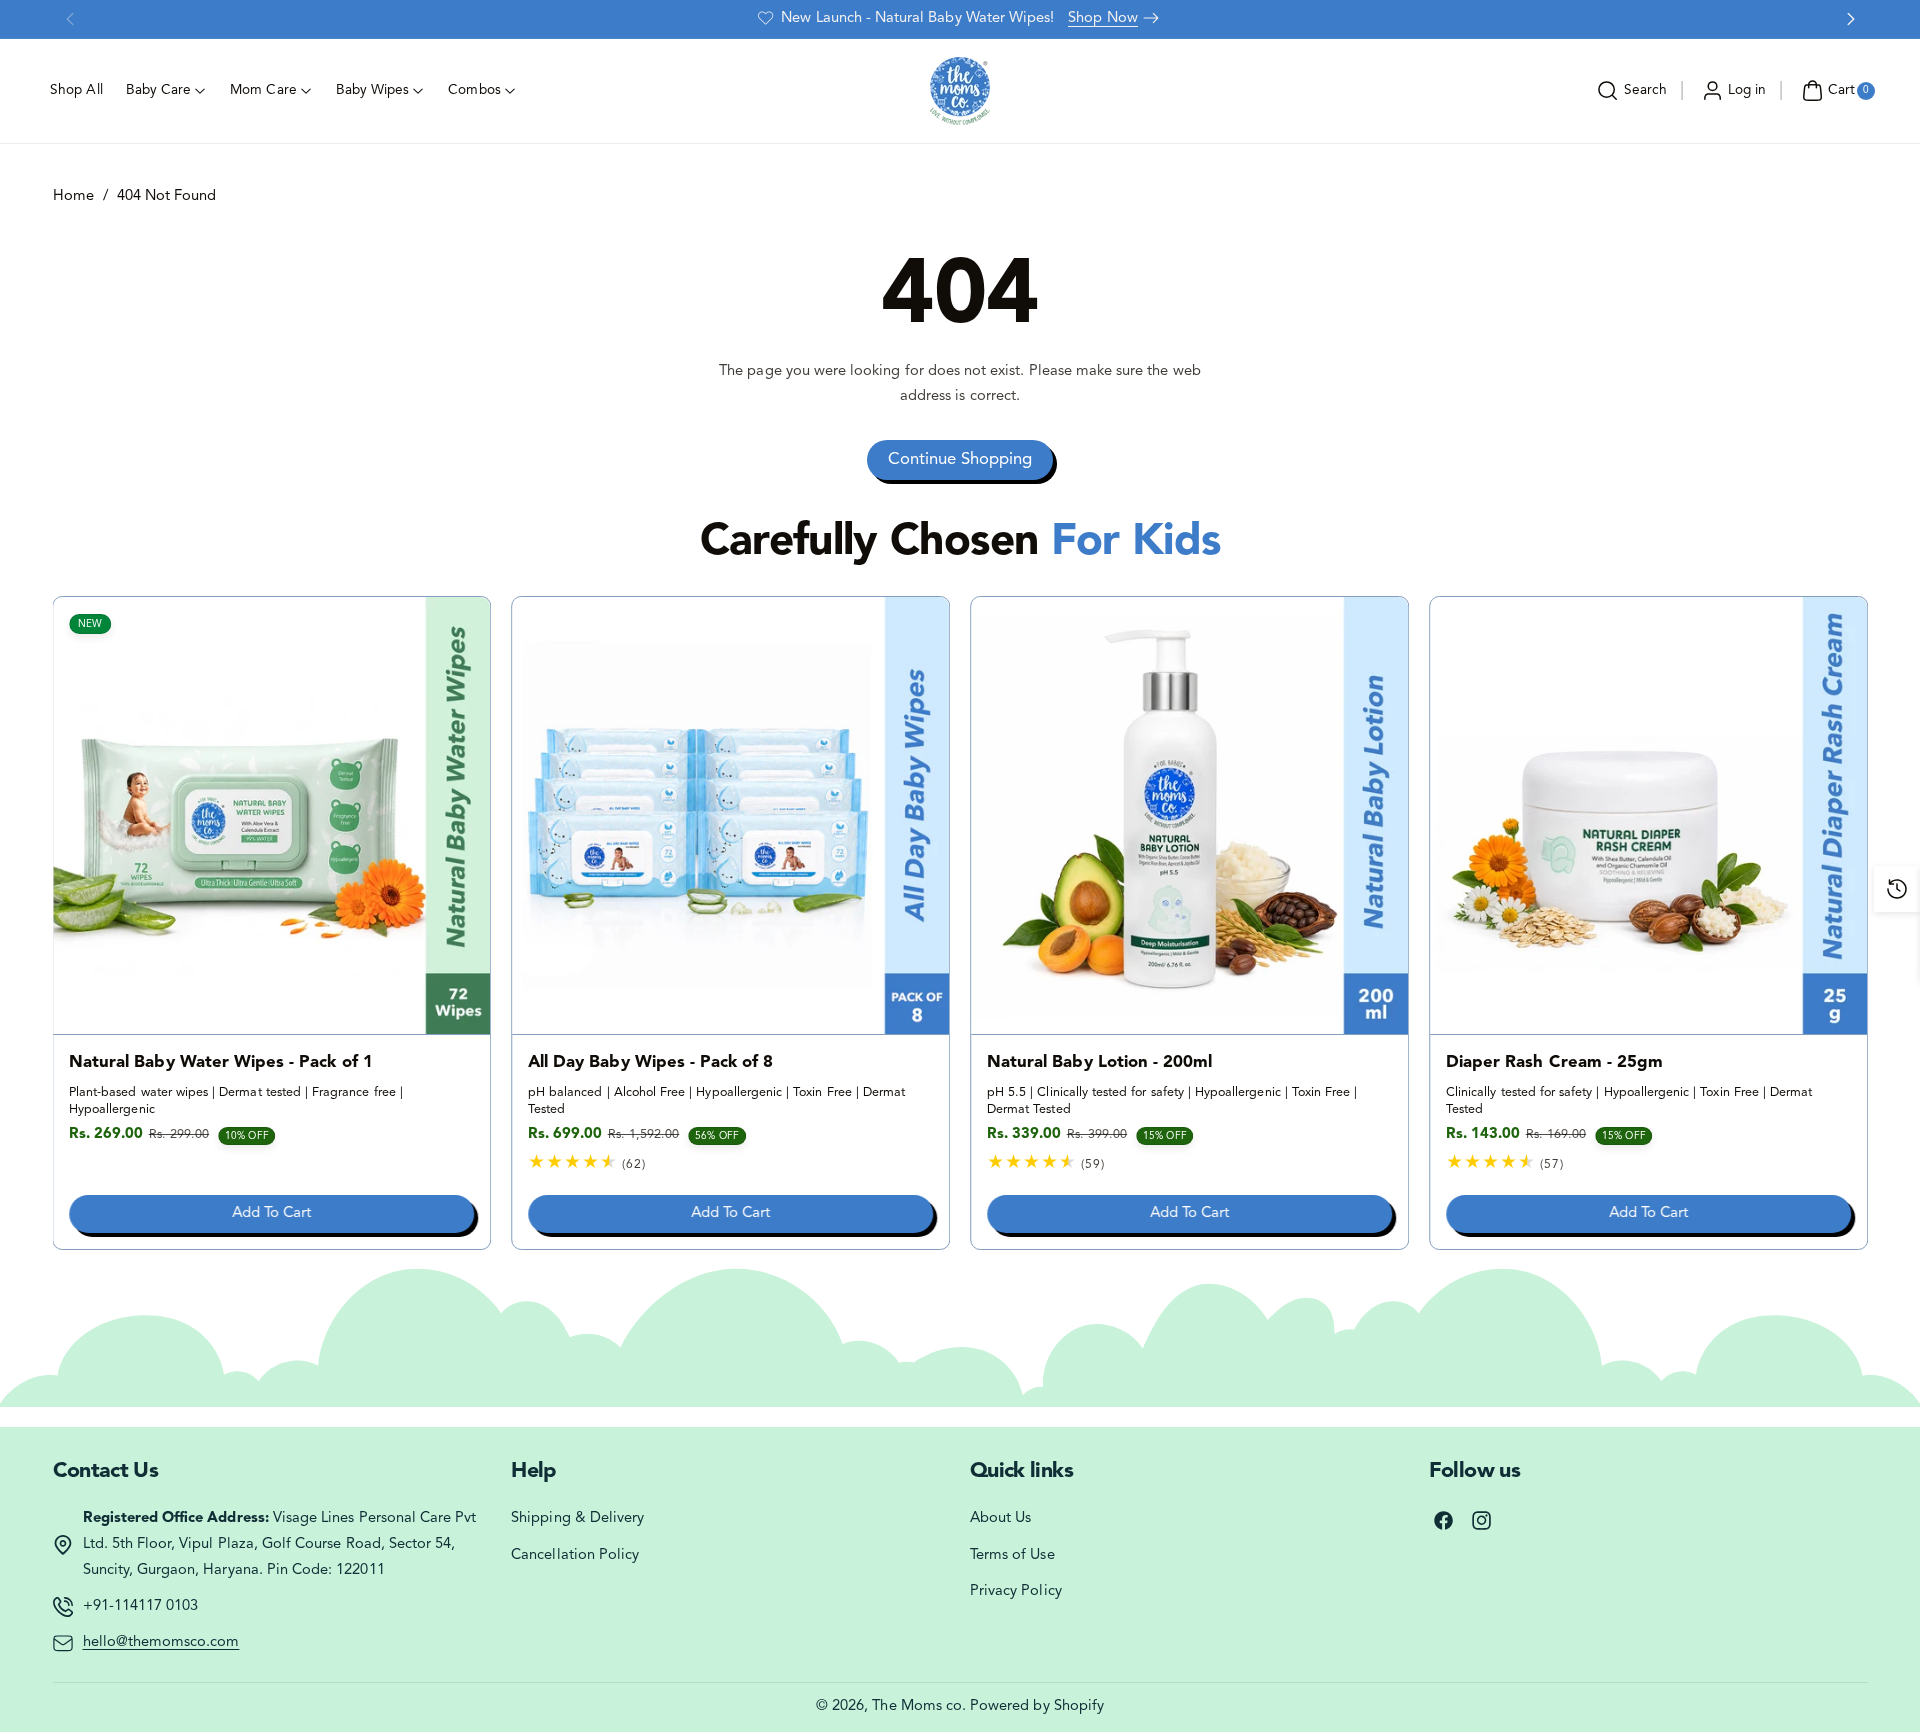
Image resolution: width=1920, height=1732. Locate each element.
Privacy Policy (1016, 1591)
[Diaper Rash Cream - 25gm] (1648, 815)
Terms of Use (1012, 1555)
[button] (1629, 91)
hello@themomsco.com (161, 1642)
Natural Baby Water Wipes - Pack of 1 (221, 1063)
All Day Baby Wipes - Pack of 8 (651, 1063)
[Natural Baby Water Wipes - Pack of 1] (272, 815)
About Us (1000, 1518)
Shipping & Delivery (577, 1518)
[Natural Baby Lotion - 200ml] (1189, 815)
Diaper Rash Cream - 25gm (1554, 1063)
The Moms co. (919, 1706)
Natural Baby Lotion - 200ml (1099, 1063)
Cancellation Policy (575, 1555)
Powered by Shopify (1037, 1706)
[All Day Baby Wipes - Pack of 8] (730, 815)
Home (73, 196)
